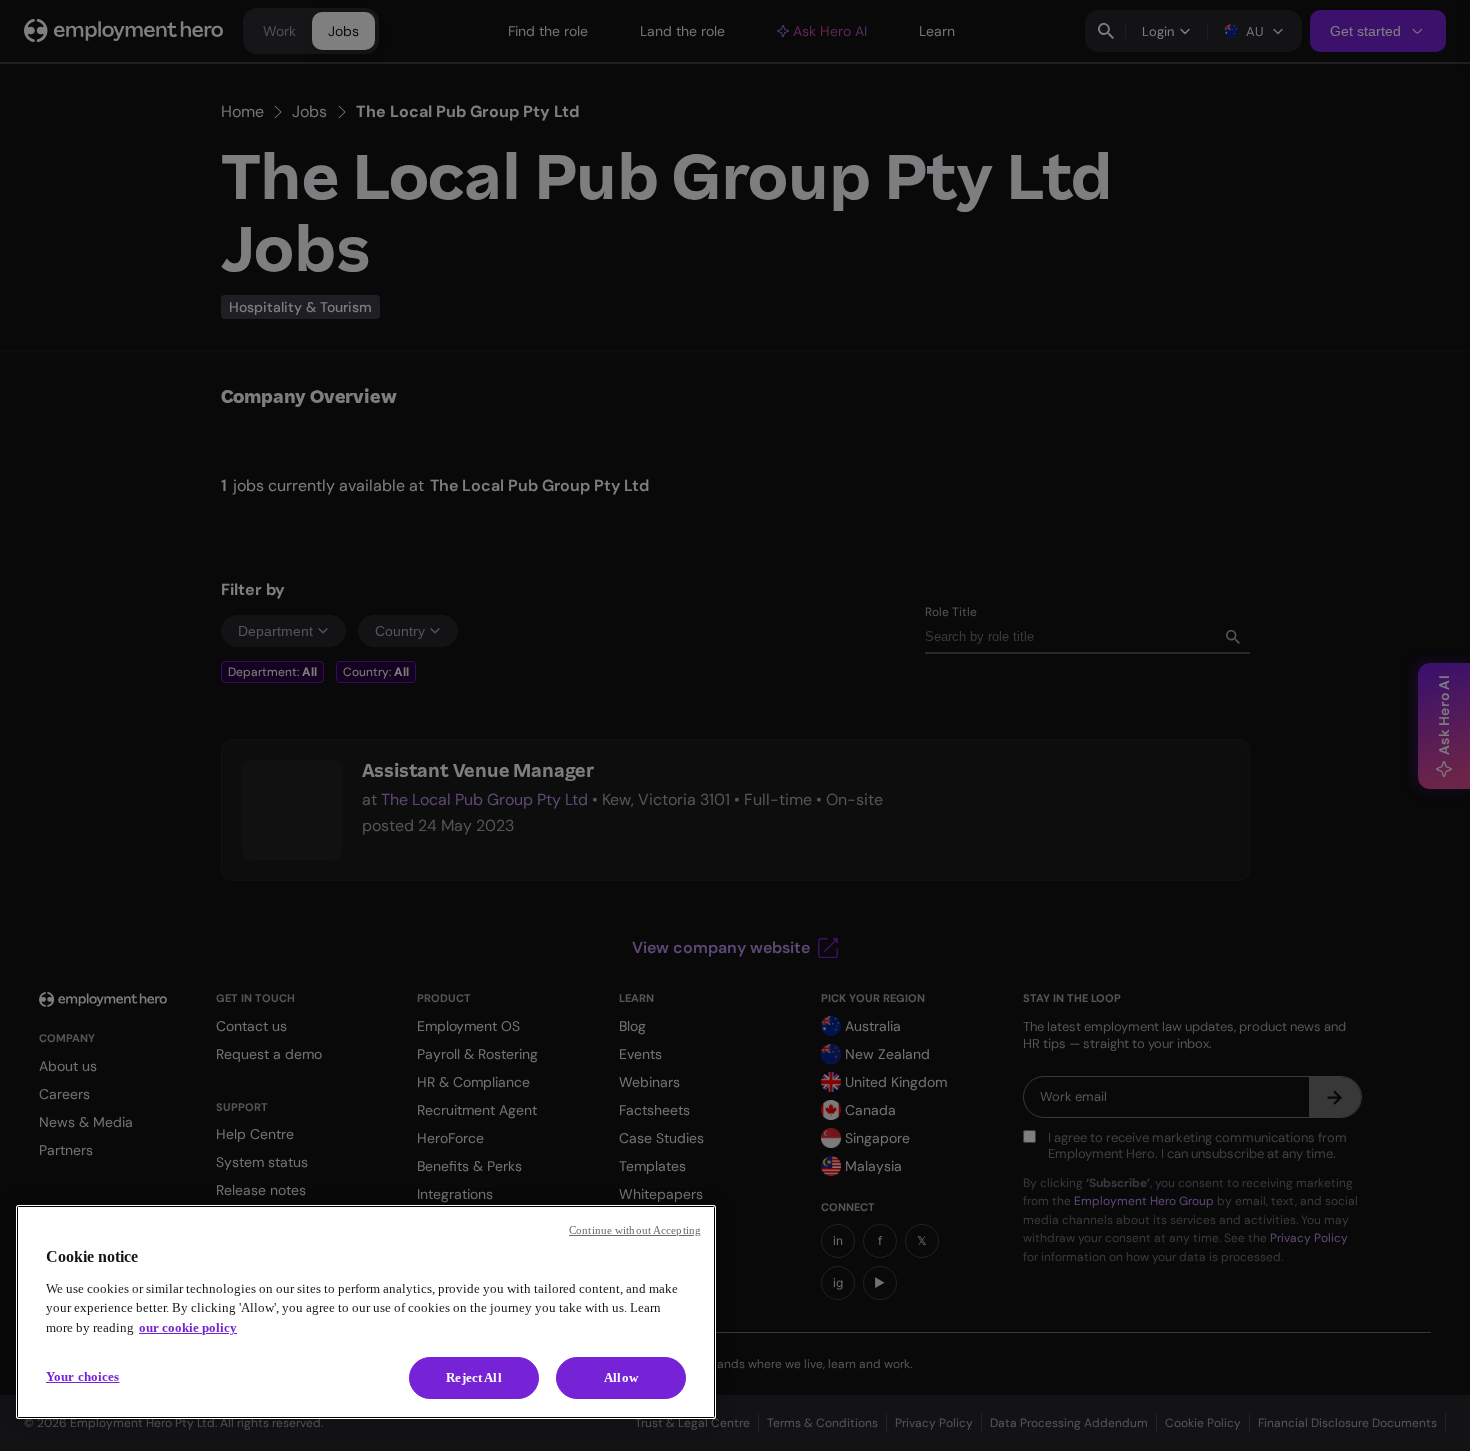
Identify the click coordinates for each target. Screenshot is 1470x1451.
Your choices (83, 1376)
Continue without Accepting (635, 1230)
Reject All (473, 1377)
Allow (621, 1377)
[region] (366, 1312)
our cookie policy (188, 1327)
